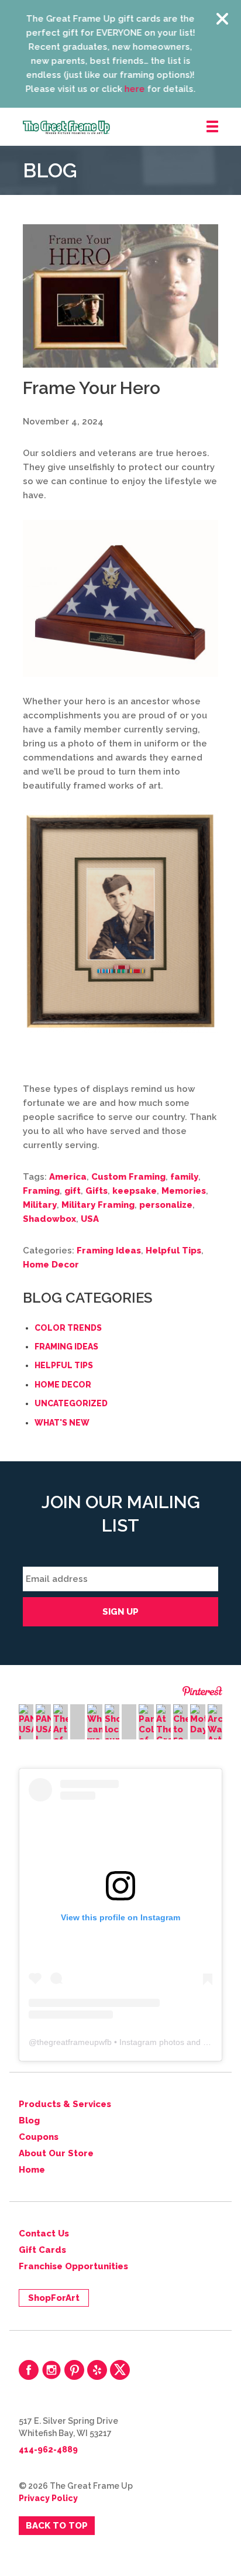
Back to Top (57, 2526)
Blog (29, 2121)
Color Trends (68, 1328)
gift (73, 1191)
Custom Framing (128, 1177)
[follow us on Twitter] (120, 2370)
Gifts (97, 1191)
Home (32, 2170)
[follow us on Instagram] (51, 2370)
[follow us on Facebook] (29, 2370)
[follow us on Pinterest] (74, 2370)
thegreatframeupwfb (74, 2042)
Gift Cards (42, 2250)
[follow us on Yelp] (97, 2370)
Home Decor (51, 1265)
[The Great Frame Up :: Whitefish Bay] (132, 127)
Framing (41, 1191)
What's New (62, 1423)
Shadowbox (49, 1219)
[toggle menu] (212, 127)
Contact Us (44, 2234)
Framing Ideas (109, 1251)
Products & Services (65, 2104)
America (68, 1177)
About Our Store (56, 2153)
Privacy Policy (48, 2498)
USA (90, 1219)
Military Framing (98, 1205)
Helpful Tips (173, 1251)
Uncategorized (71, 1403)
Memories (184, 1191)
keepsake (135, 1191)
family (184, 1177)
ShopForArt (54, 2298)
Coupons (39, 2137)
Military (40, 1205)
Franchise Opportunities (73, 2266)
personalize (166, 1205)
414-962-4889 (48, 2450)
